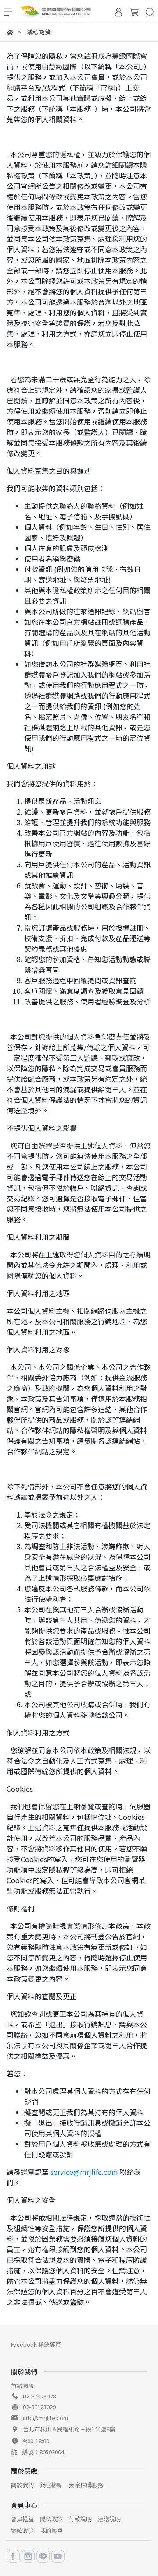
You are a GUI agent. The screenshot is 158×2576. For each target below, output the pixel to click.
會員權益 (22, 2519)
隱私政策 (51, 2519)
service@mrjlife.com (84, 2172)
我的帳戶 (51, 2531)
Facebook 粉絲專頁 (36, 2344)
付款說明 (80, 2519)
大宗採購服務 (86, 2485)
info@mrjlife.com (45, 2418)
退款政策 (22, 2531)
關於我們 (22, 2485)
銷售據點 (51, 2485)
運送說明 (109, 2519)
